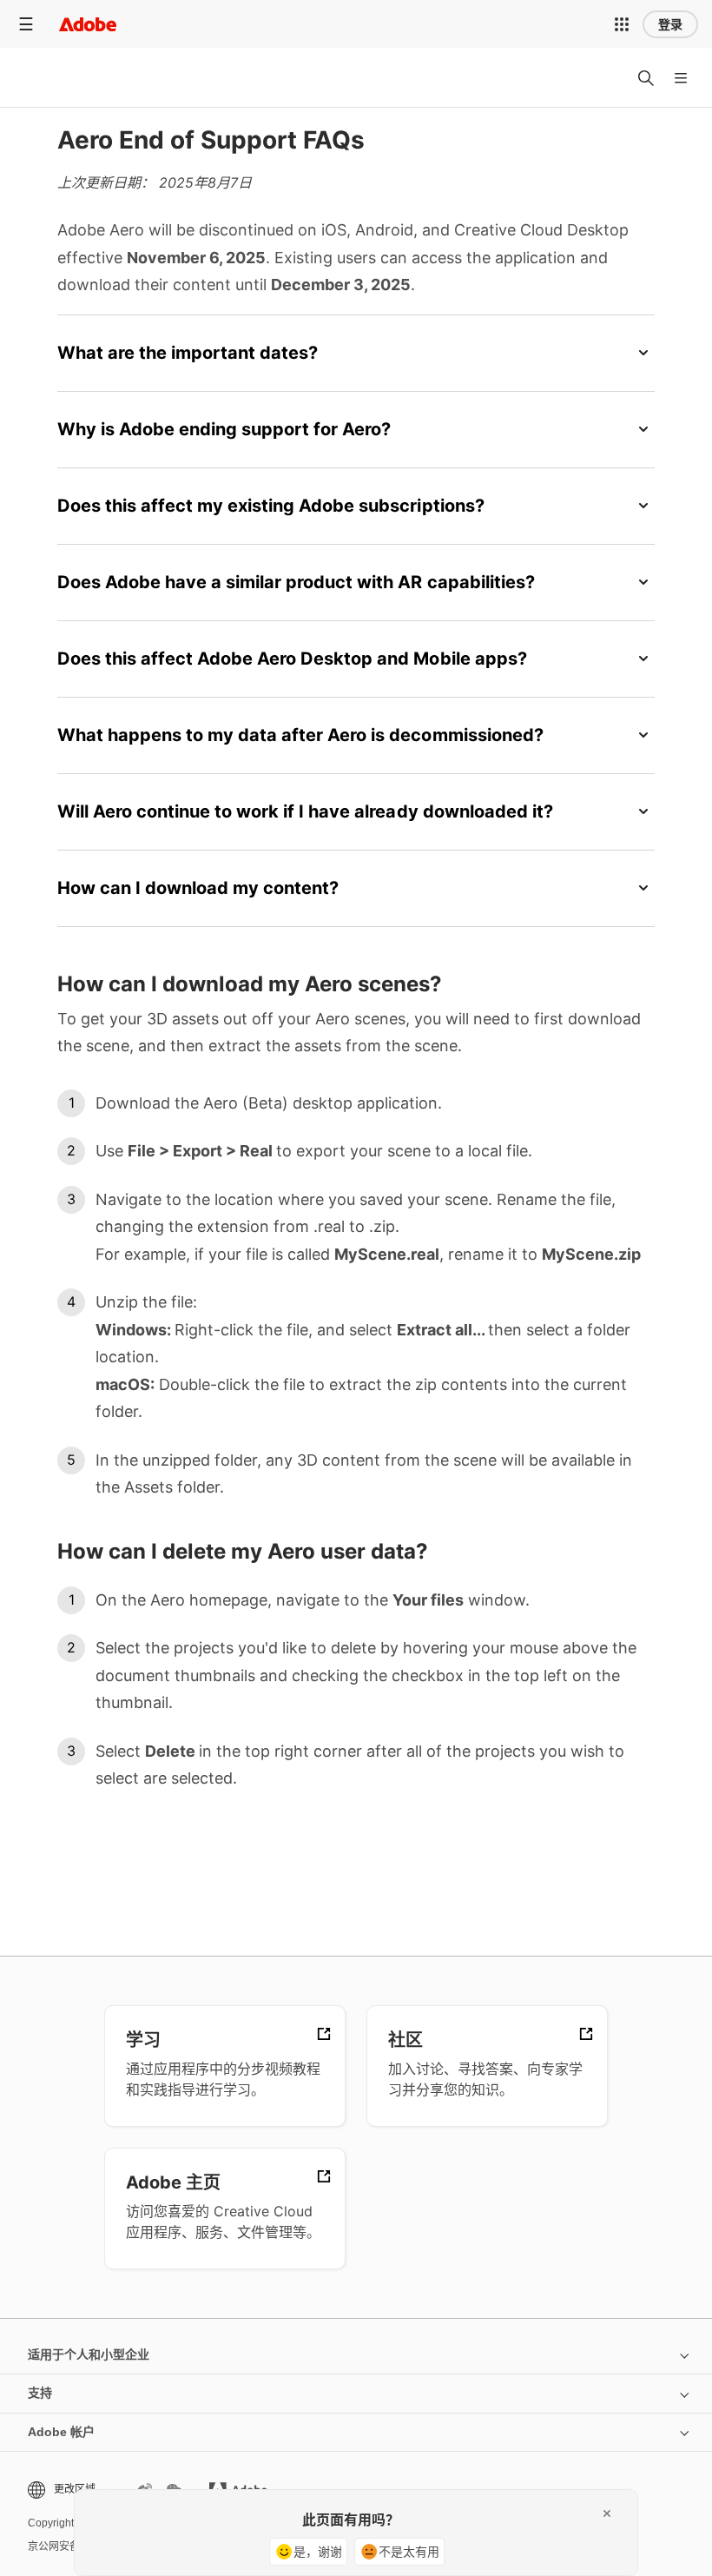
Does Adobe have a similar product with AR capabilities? (296, 582)
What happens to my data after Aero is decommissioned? (300, 735)
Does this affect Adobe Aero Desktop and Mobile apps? (292, 659)
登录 (670, 24)
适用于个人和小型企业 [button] (89, 2354)
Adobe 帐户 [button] (61, 2432)
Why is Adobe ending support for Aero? (224, 429)
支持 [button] (40, 2393)
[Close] (607, 2513)
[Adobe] (88, 24)
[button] (622, 24)
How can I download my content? (198, 888)
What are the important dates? (188, 353)
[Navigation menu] (26, 24)
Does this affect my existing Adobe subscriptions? (271, 506)
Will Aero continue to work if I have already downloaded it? (305, 811)
